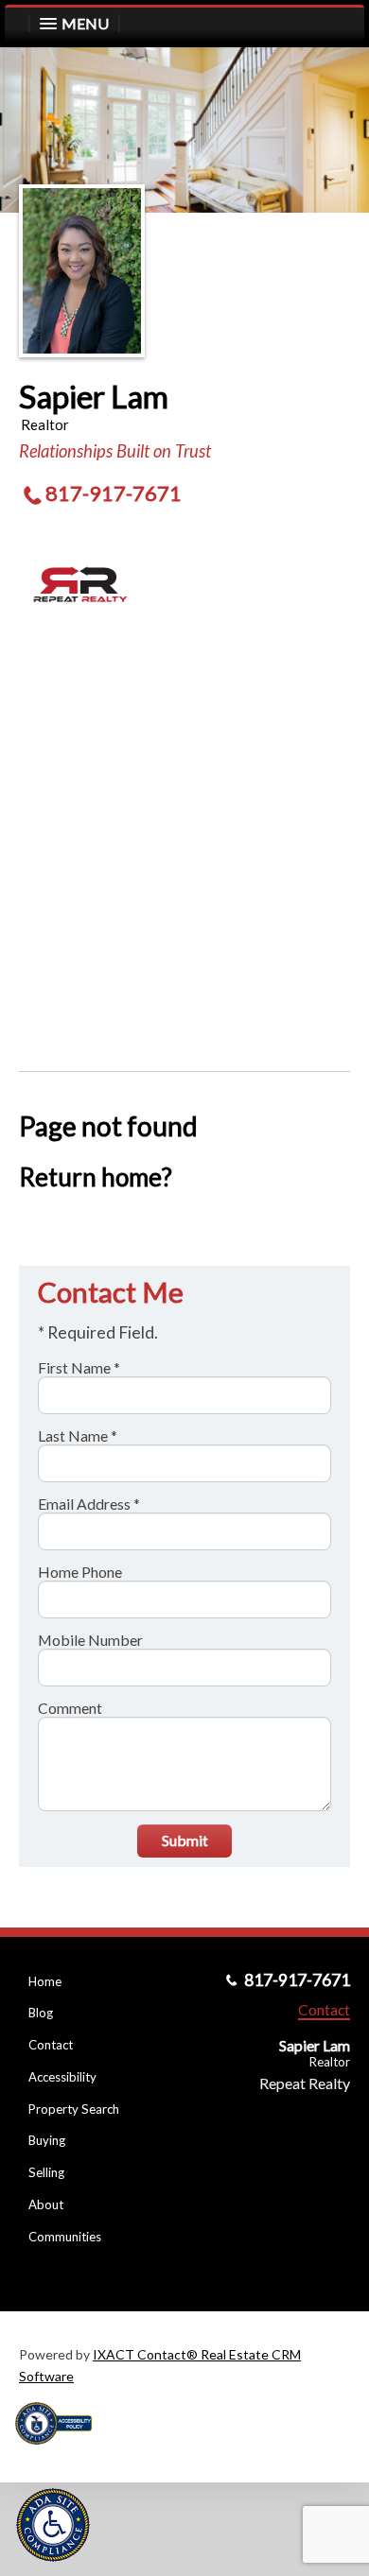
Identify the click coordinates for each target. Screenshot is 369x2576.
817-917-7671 (114, 493)
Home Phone (80, 1572)
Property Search (74, 2109)
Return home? (96, 1177)
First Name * (79, 1367)
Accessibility (62, 2077)
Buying (47, 2140)
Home (45, 1981)
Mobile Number (90, 1640)
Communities (65, 2237)
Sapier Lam (94, 396)
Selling (46, 2172)
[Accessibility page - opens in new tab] (61, 2451)
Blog (41, 2013)
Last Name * (78, 1435)
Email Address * (89, 1504)
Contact (51, 2045)
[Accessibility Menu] (53, 2525)
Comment (70, 1708)
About (46, 2204)
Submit (185, 1840)
